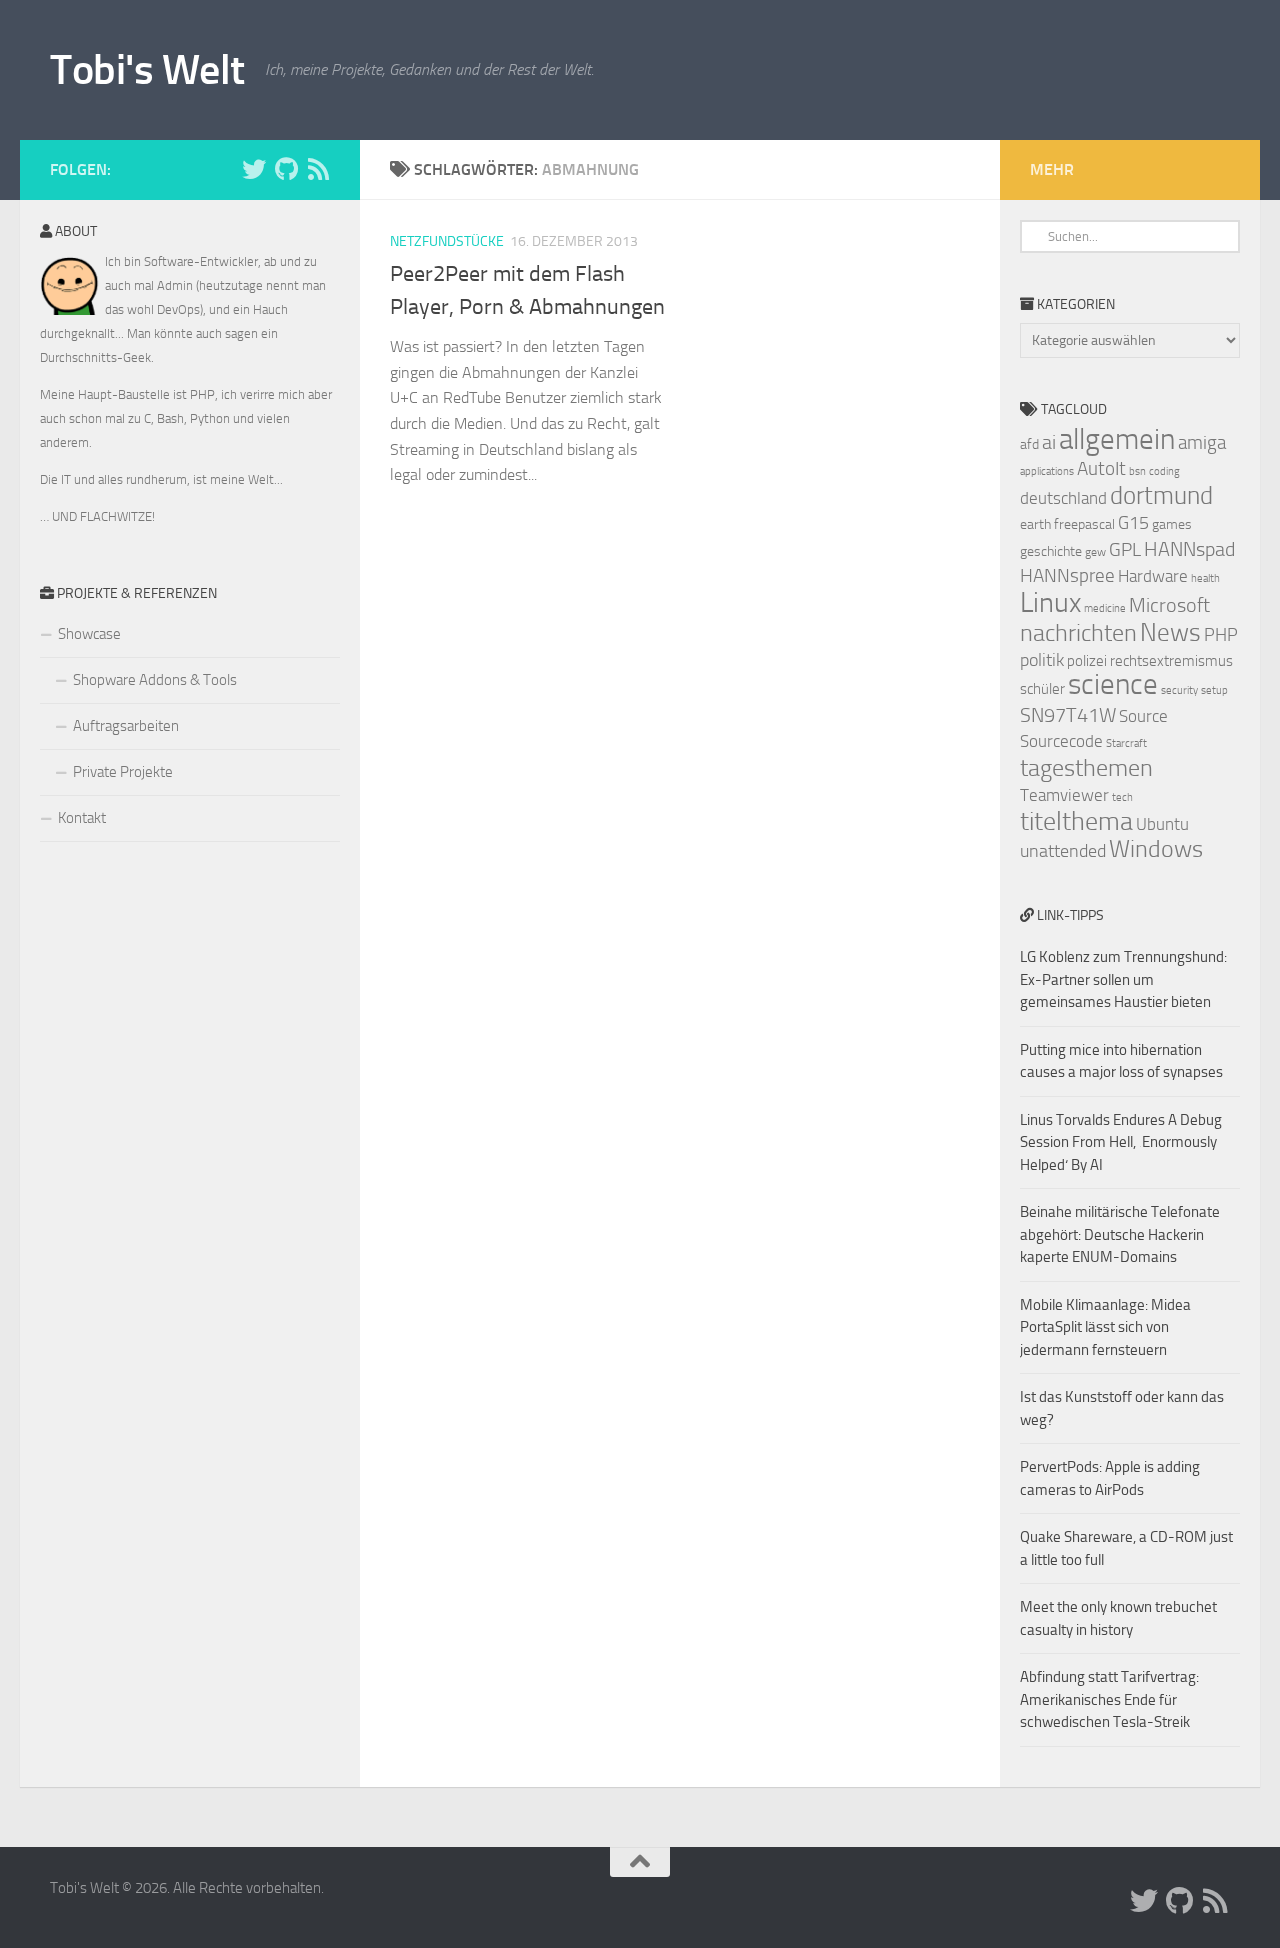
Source (1143, 716)
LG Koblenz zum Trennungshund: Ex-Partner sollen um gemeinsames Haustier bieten (1123, 979)
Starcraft (1126, 743)
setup (1214, 690)
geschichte (1051, 551)
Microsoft (1169, 605)
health (1205, 578)
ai (1049, 442)
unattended (1063, 851)
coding (1164, 471)
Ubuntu (1162, 824)
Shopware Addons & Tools (155, 680)
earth (1035, 524)
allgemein (1117, 439)
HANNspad (1189, 549)
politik (1042, 660)
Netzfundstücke (447, 241)
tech (1122, 797)
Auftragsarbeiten (126, 726)
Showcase (89, 634)
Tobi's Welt (147, 70)
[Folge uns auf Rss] (318, 169)
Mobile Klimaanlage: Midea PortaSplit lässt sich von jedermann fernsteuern (1105, 1327)
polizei (1087, 661)
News (1170, 632)
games (1172, 524)
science (1113, 684)
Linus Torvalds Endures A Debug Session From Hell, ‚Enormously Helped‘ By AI (1121, 1142)
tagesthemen (1086, 767)
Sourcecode (1061, 741)
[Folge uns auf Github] (286, 169)
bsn (1137, 471)
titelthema (1076, 821)
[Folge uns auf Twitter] (254, 169)
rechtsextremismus (1171, 661)
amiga (1202, 442)
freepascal (1084, 524)
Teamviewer (1064, 795)
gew (1095, 552)
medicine (1105, 608)
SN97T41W (1068, 715)
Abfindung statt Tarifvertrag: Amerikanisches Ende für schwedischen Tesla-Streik (1109, 1699)
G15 (1133, 523)
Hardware (1153, 576)
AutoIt (1101, 468)
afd (1029, 444)
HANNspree (1067, 575)
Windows (1156, 849)
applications (1047, 471)
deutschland (1063, 498)
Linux (1050, 602)
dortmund (1161, 495)
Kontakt (82, 818)
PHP (1221, 635)
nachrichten (1078, 632)
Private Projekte (123, 772)
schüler (1042, 689)
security (1179, 690)
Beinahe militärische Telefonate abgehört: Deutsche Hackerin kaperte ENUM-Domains (1120, 1234)
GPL (1125, 549)
